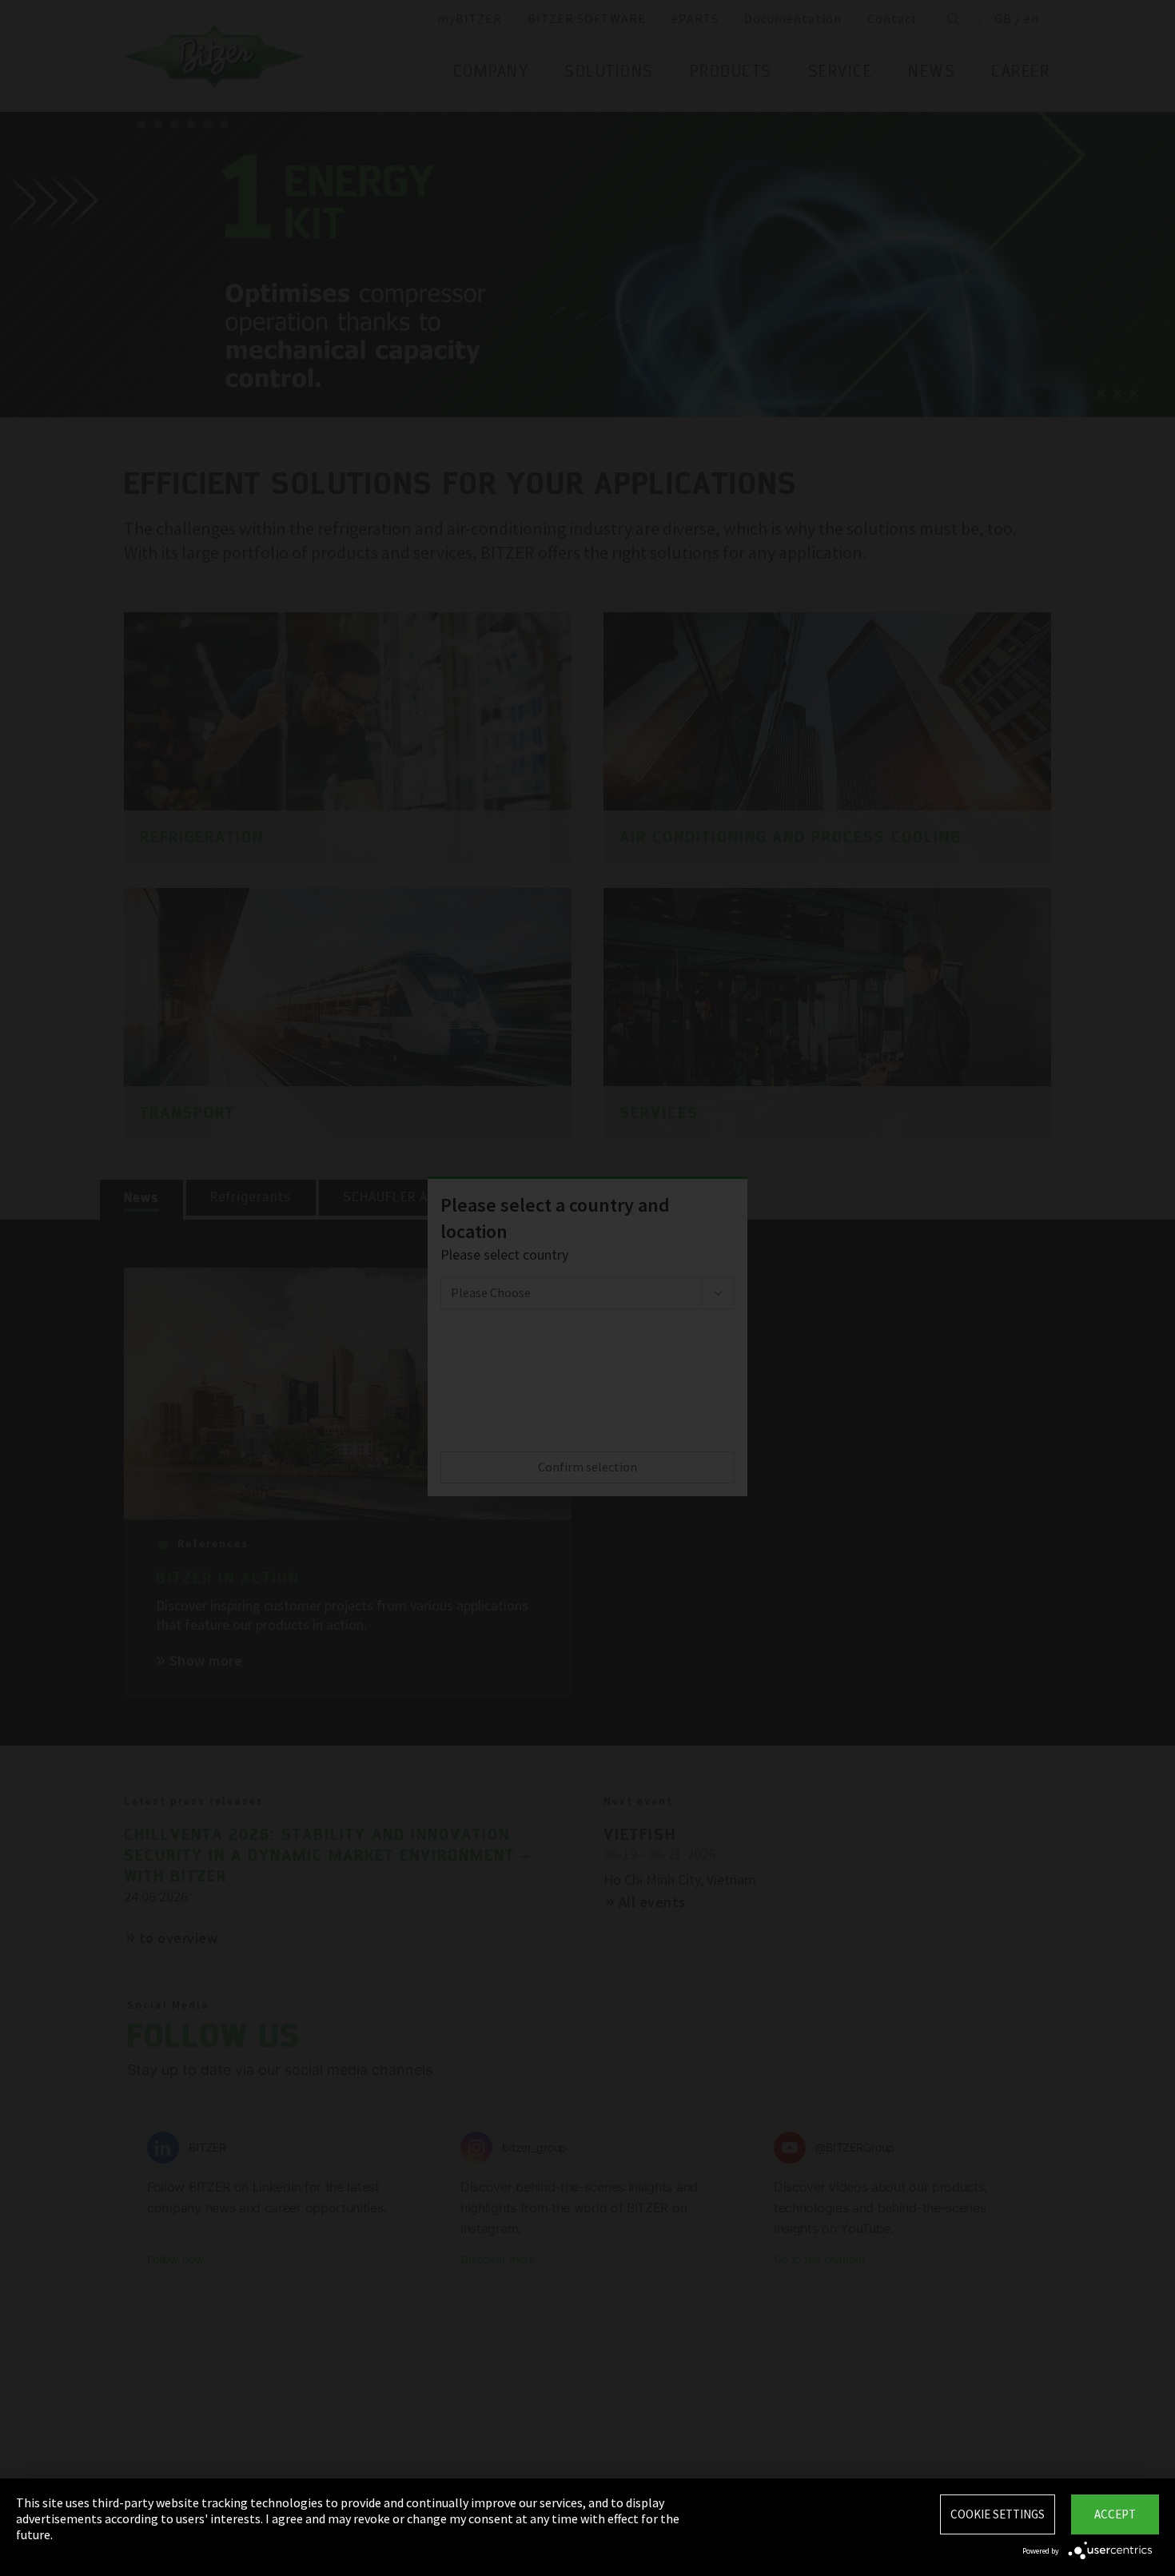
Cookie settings (998, 2514)
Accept (1115, 2514)
